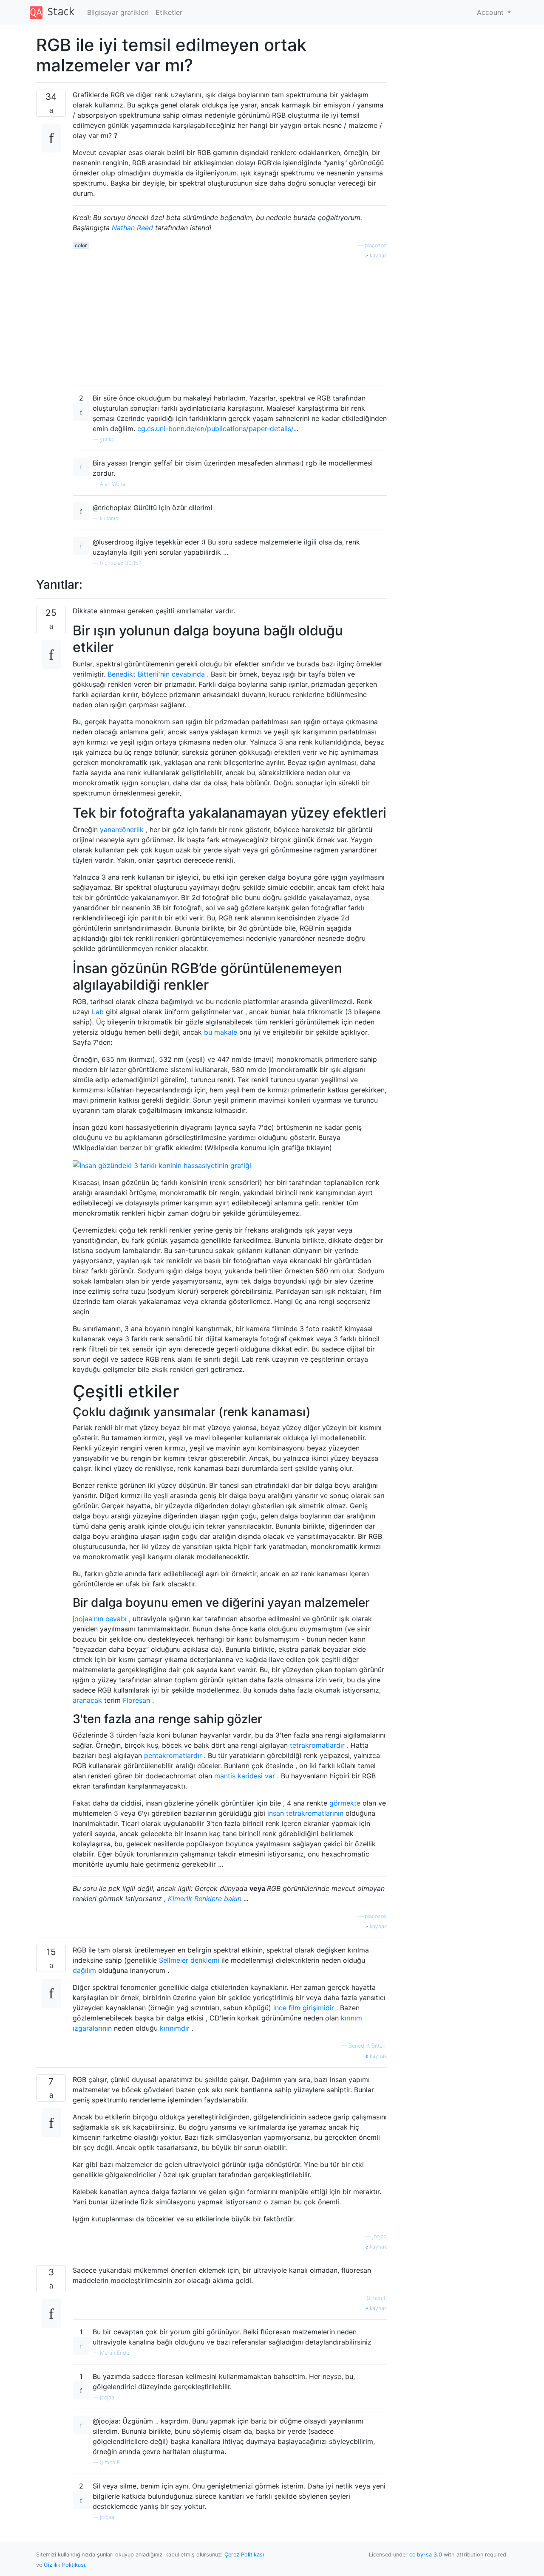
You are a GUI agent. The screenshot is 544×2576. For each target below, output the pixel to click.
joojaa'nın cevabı (100, 1619)
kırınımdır (175, 2028)
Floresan (136, 1700)
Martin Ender (115, 2353)
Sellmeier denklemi (189, 1960)
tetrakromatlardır (317, 1745)
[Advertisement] (230, 319)
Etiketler (169, 12)
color (81, 245)
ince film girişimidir (304, 2008)
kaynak (377, 255)
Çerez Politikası (244, 2555)
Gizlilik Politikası (64, 2565)
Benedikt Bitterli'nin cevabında (156, 674)
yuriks (107, 439)
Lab (98, 1012)
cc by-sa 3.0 (426, 2555)
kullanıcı (110, 518)
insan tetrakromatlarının (305, 1813)
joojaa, (108, 2517)
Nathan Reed (132, 228)
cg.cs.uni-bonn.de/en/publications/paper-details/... (218, 429)
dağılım (84, 1970)
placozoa (376, 245)
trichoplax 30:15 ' (120, 563)
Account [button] (491, 12)
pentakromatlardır (173, 1755)
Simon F (377, 2298)
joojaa (380, 2236)
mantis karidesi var (245, 1776)
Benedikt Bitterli (368, 2046)
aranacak (87, 1700)
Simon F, (110, 2462)
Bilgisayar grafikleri (118, 12)
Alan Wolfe (113, 484)
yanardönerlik (122, 830)
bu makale (221, 1032)
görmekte (345, 1803)
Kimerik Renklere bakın (205, 1899)
